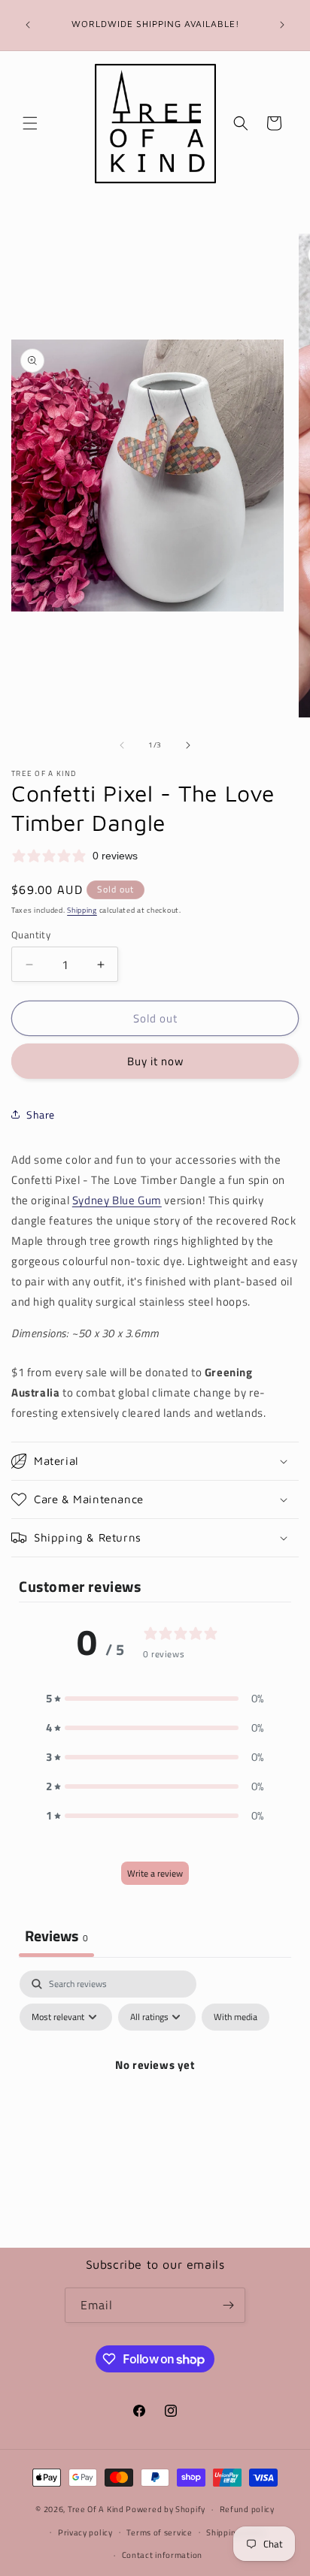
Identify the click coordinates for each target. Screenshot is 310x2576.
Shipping (82, 910)
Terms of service (159, 2532)
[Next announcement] (282, 25)
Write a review (155, 1873)
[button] (30, 123)
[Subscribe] (228, 2305)
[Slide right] (188, 745)
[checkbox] (236, 2017)
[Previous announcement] (28, 25)
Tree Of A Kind (96, 2509)
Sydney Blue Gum (117, 1200)
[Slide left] (122, 745)
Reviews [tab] (56, 1936)
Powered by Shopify (166, 2509)
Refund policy (247, 2509)
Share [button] (41, 1114)
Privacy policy (85, 2532)
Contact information (162, 2555)
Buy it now (155, 1061)
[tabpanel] (155, 2099)
